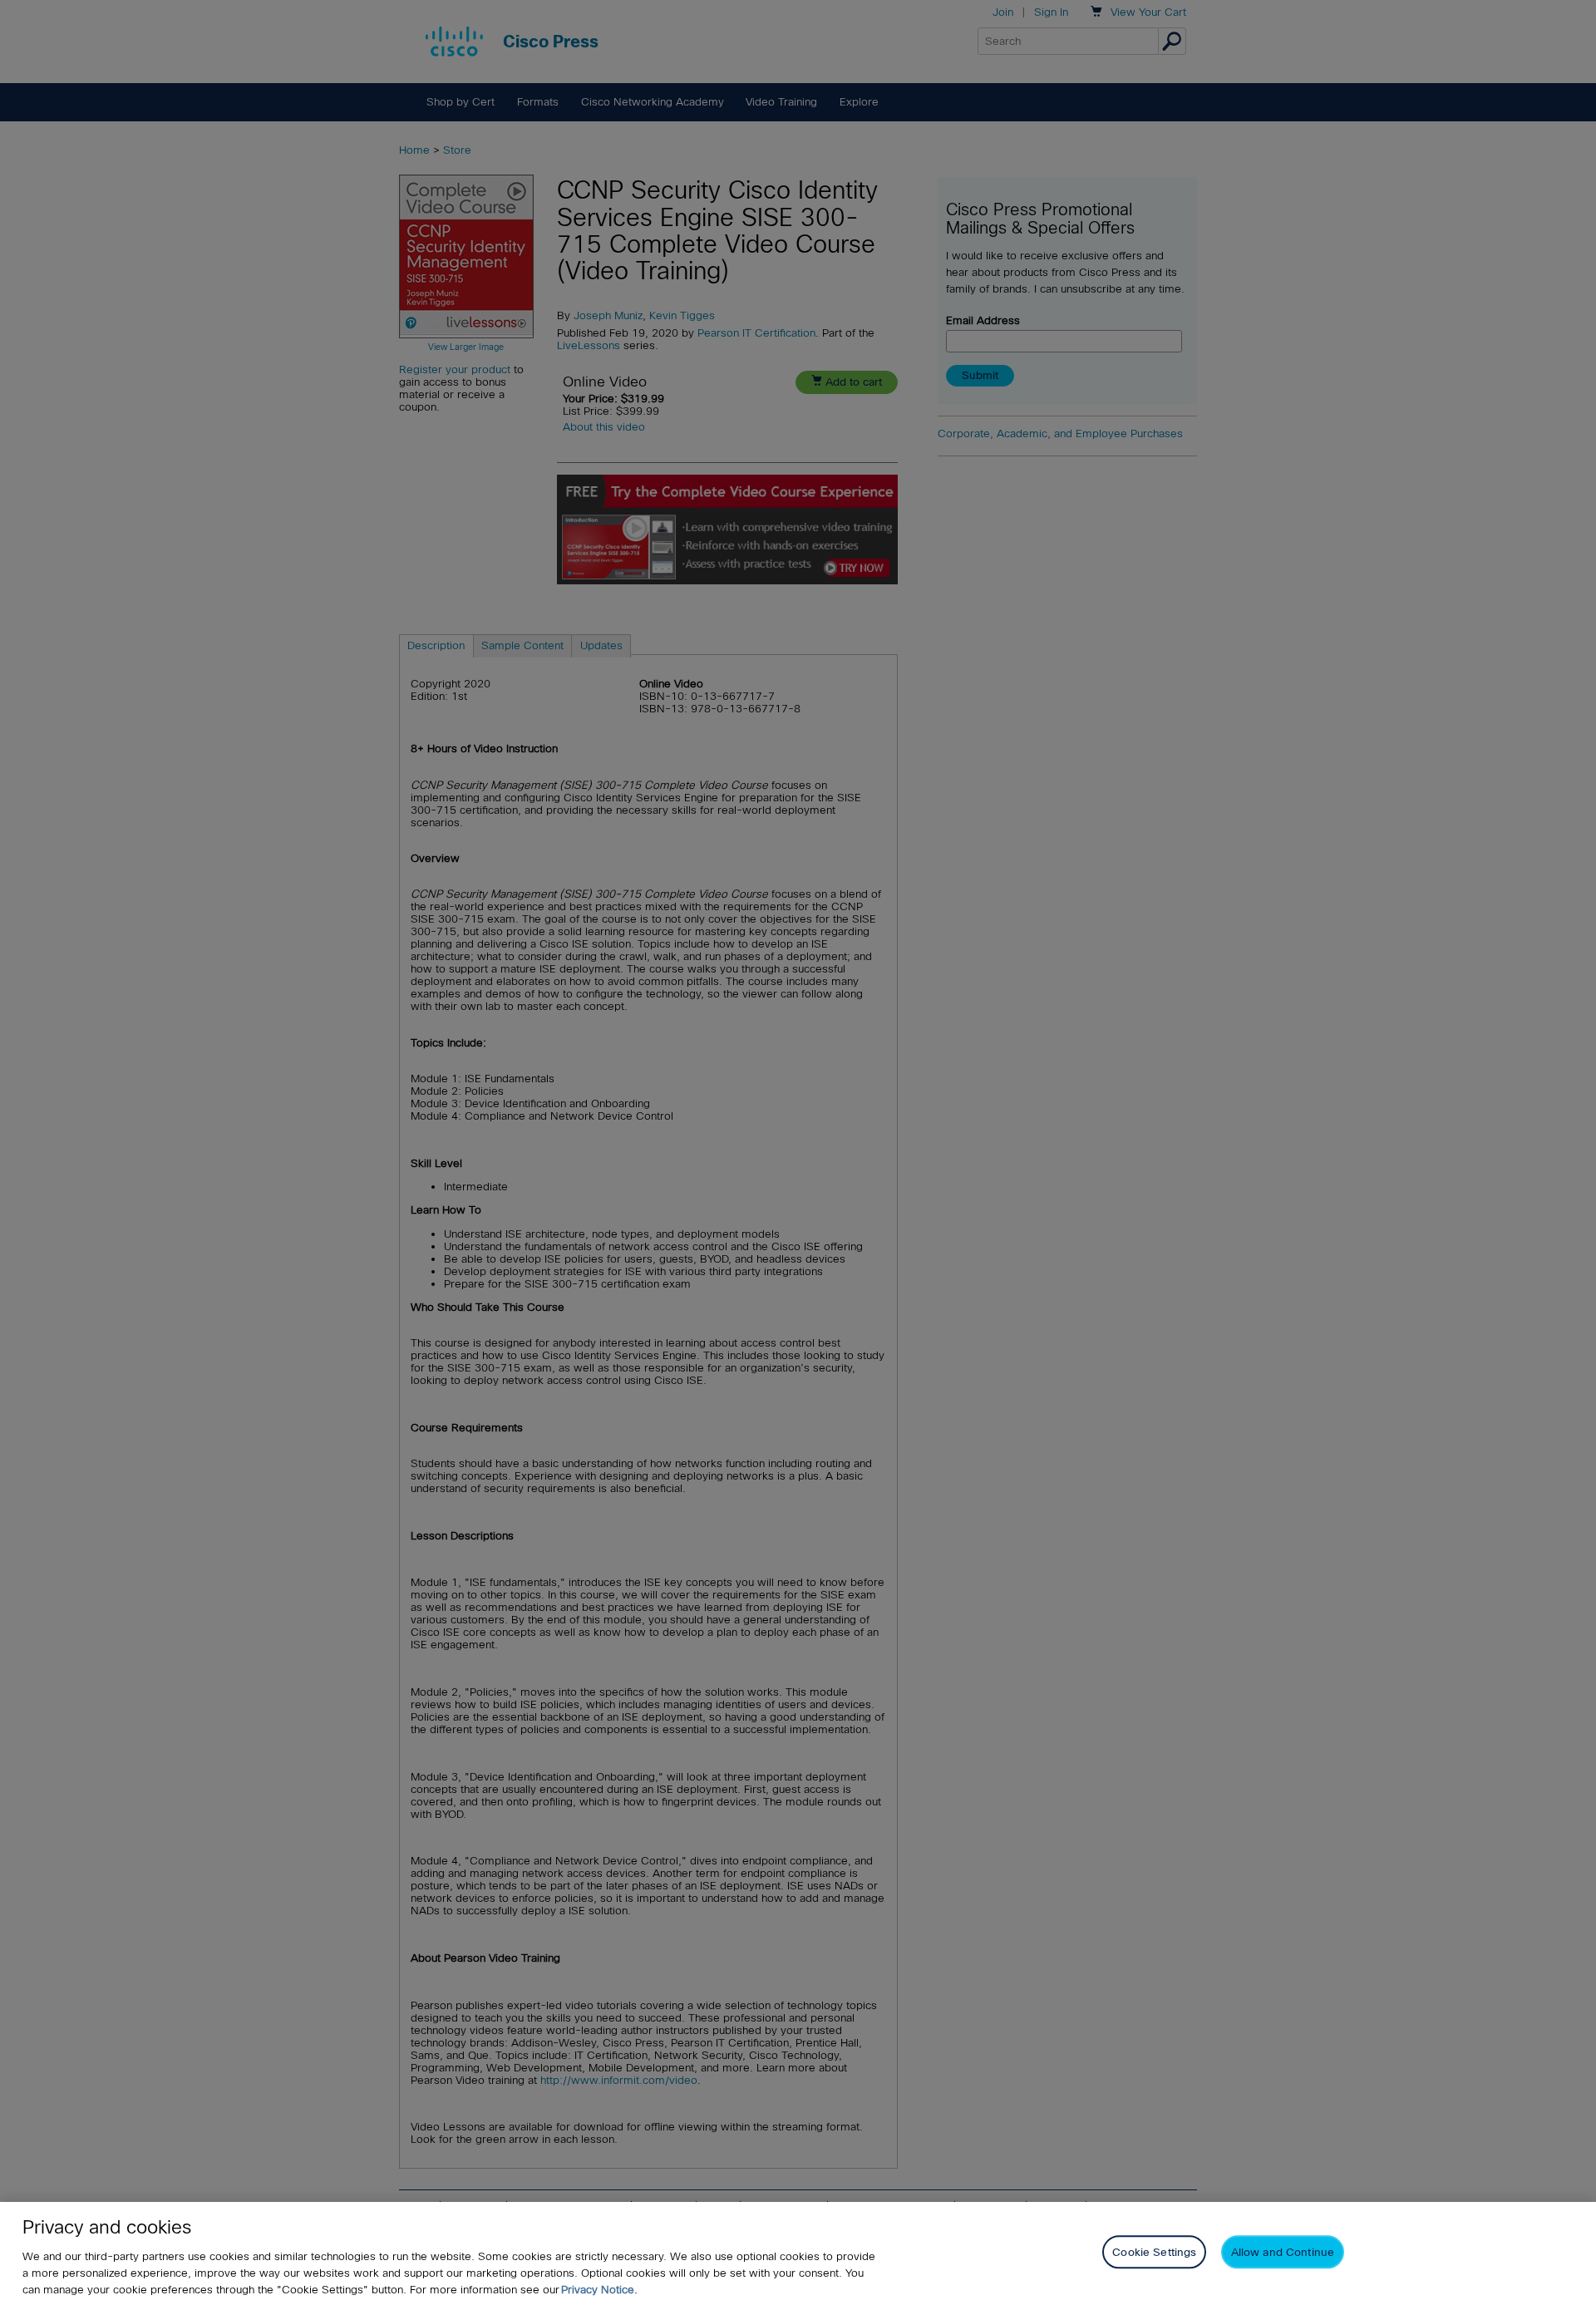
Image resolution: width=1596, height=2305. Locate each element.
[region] (798, 2253)
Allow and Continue (1283, 2252)
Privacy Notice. (599, 2290)
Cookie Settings (1154, 2252)
